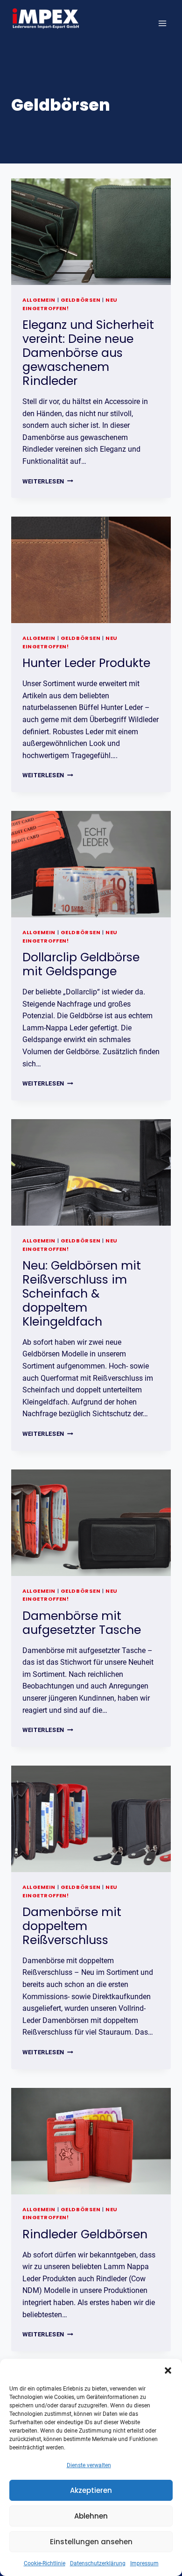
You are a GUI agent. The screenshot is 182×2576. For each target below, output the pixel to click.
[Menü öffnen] (162, 23)
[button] (168, 2370)
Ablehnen (91, 2516)
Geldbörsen (81, 300)
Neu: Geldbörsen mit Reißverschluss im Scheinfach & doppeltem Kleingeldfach (82, 1294)
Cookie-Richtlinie (45, 2563)
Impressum (144, 2563)
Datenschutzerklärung (98, 2563)
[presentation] (91, 232)
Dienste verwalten (89, 2465)
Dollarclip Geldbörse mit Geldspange (81, 964)
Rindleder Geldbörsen (85, 2234)
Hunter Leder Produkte (86, 663)
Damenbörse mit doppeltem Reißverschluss (72, 1926)
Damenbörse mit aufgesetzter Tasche (82, 1623)
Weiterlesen (48, 481)
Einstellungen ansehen (91, 2542)
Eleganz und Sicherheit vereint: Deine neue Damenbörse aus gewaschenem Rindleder (88, 353)
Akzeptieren (91, 2490)
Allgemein (39, 300)
